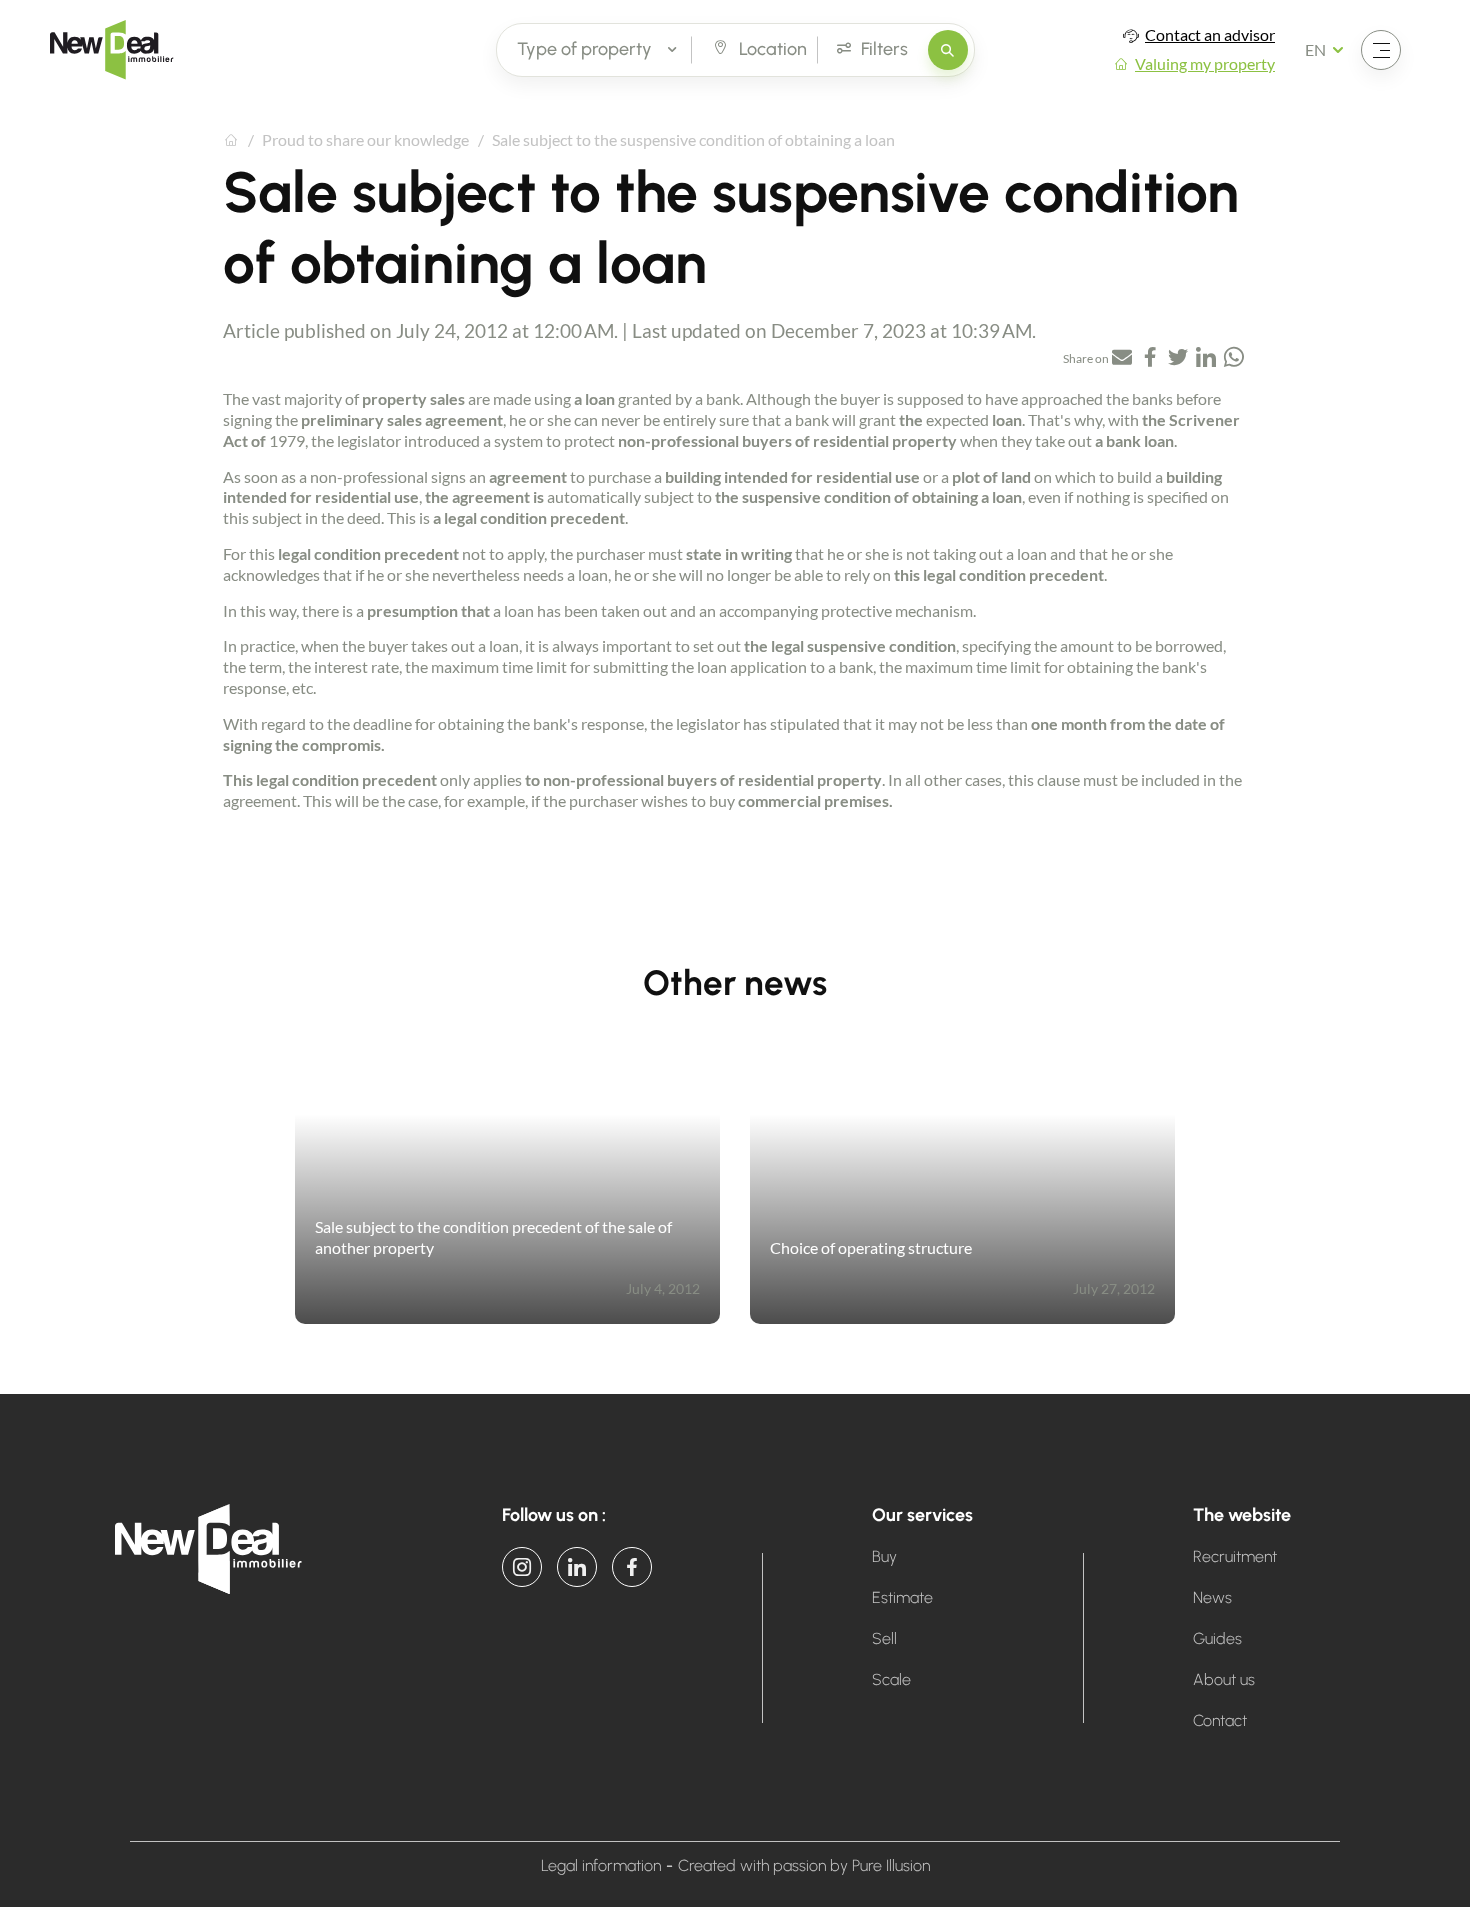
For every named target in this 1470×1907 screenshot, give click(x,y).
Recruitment (1235, 1556)
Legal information (601, 1865)
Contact (1220, 1720)
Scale (891, 1679)
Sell (884, 1638)
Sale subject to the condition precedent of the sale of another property (493, 1237)
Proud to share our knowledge (365, 139)
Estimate (902, 1597)
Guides (1217, 1638)
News (1212, 1597)
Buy (884, 1556)
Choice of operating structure (871, 1247)
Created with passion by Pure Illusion (804, 1865)
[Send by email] (1122, 359)
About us (1224, 1679)
